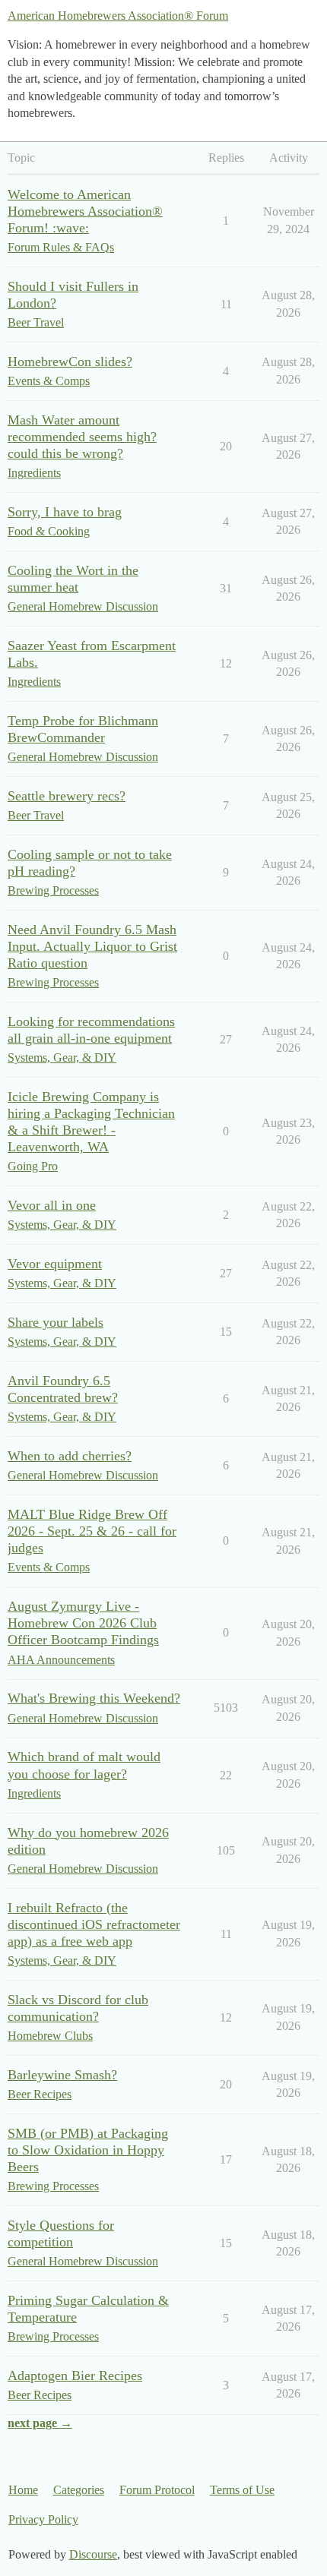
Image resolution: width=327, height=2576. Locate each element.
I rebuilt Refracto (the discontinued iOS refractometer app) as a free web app (94, 1924)
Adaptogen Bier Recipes (75, 2376)
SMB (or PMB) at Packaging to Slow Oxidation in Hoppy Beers (88, 2150)
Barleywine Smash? (62, 2075)
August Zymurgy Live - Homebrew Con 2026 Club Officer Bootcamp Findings (83, 1623)
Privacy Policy (43, 2519)
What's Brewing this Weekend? (94, 1698)
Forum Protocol (157, 2490)
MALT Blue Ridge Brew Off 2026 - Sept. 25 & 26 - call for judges (92, 1531)
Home (23, 2490)
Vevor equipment (55, 1264)
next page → (40, 2423)
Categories (79, 2490)
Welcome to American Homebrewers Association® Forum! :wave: (85, 211)
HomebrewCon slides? (70, 361)
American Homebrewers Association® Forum (118, 16)
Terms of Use (242, 2490)
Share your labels (56, 1322)
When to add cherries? (70, 1456)
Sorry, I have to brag (65, 512)
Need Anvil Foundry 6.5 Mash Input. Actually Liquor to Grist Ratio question (92, 946)
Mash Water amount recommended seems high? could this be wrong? (82, 437)
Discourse (93, 2554)
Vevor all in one (52, 1205)
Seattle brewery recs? (67, 796)
